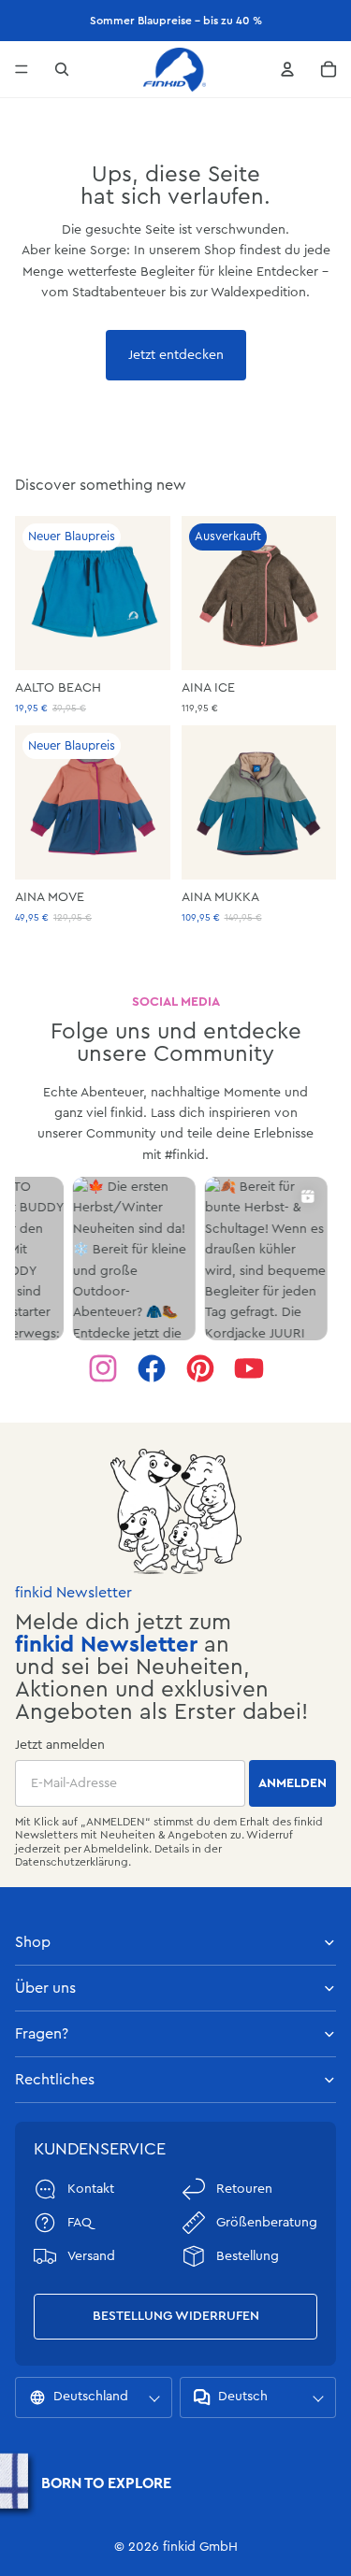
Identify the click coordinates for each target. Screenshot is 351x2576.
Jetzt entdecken (176, 355)
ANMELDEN (292, 1783)
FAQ (80, 2223)
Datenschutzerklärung (72, 1862)
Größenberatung (267, 2223)
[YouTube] (249, 1368)
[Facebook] (152, 1368)
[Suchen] (62, 69)
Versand (91, 2256)
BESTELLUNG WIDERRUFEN (176, 2316)
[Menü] (22, 69)
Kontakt (91, 2189)
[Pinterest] (200, 1368)
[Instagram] (103, 1368)
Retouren (244, 2189)
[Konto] (287, 69)
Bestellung (248, 2256)
